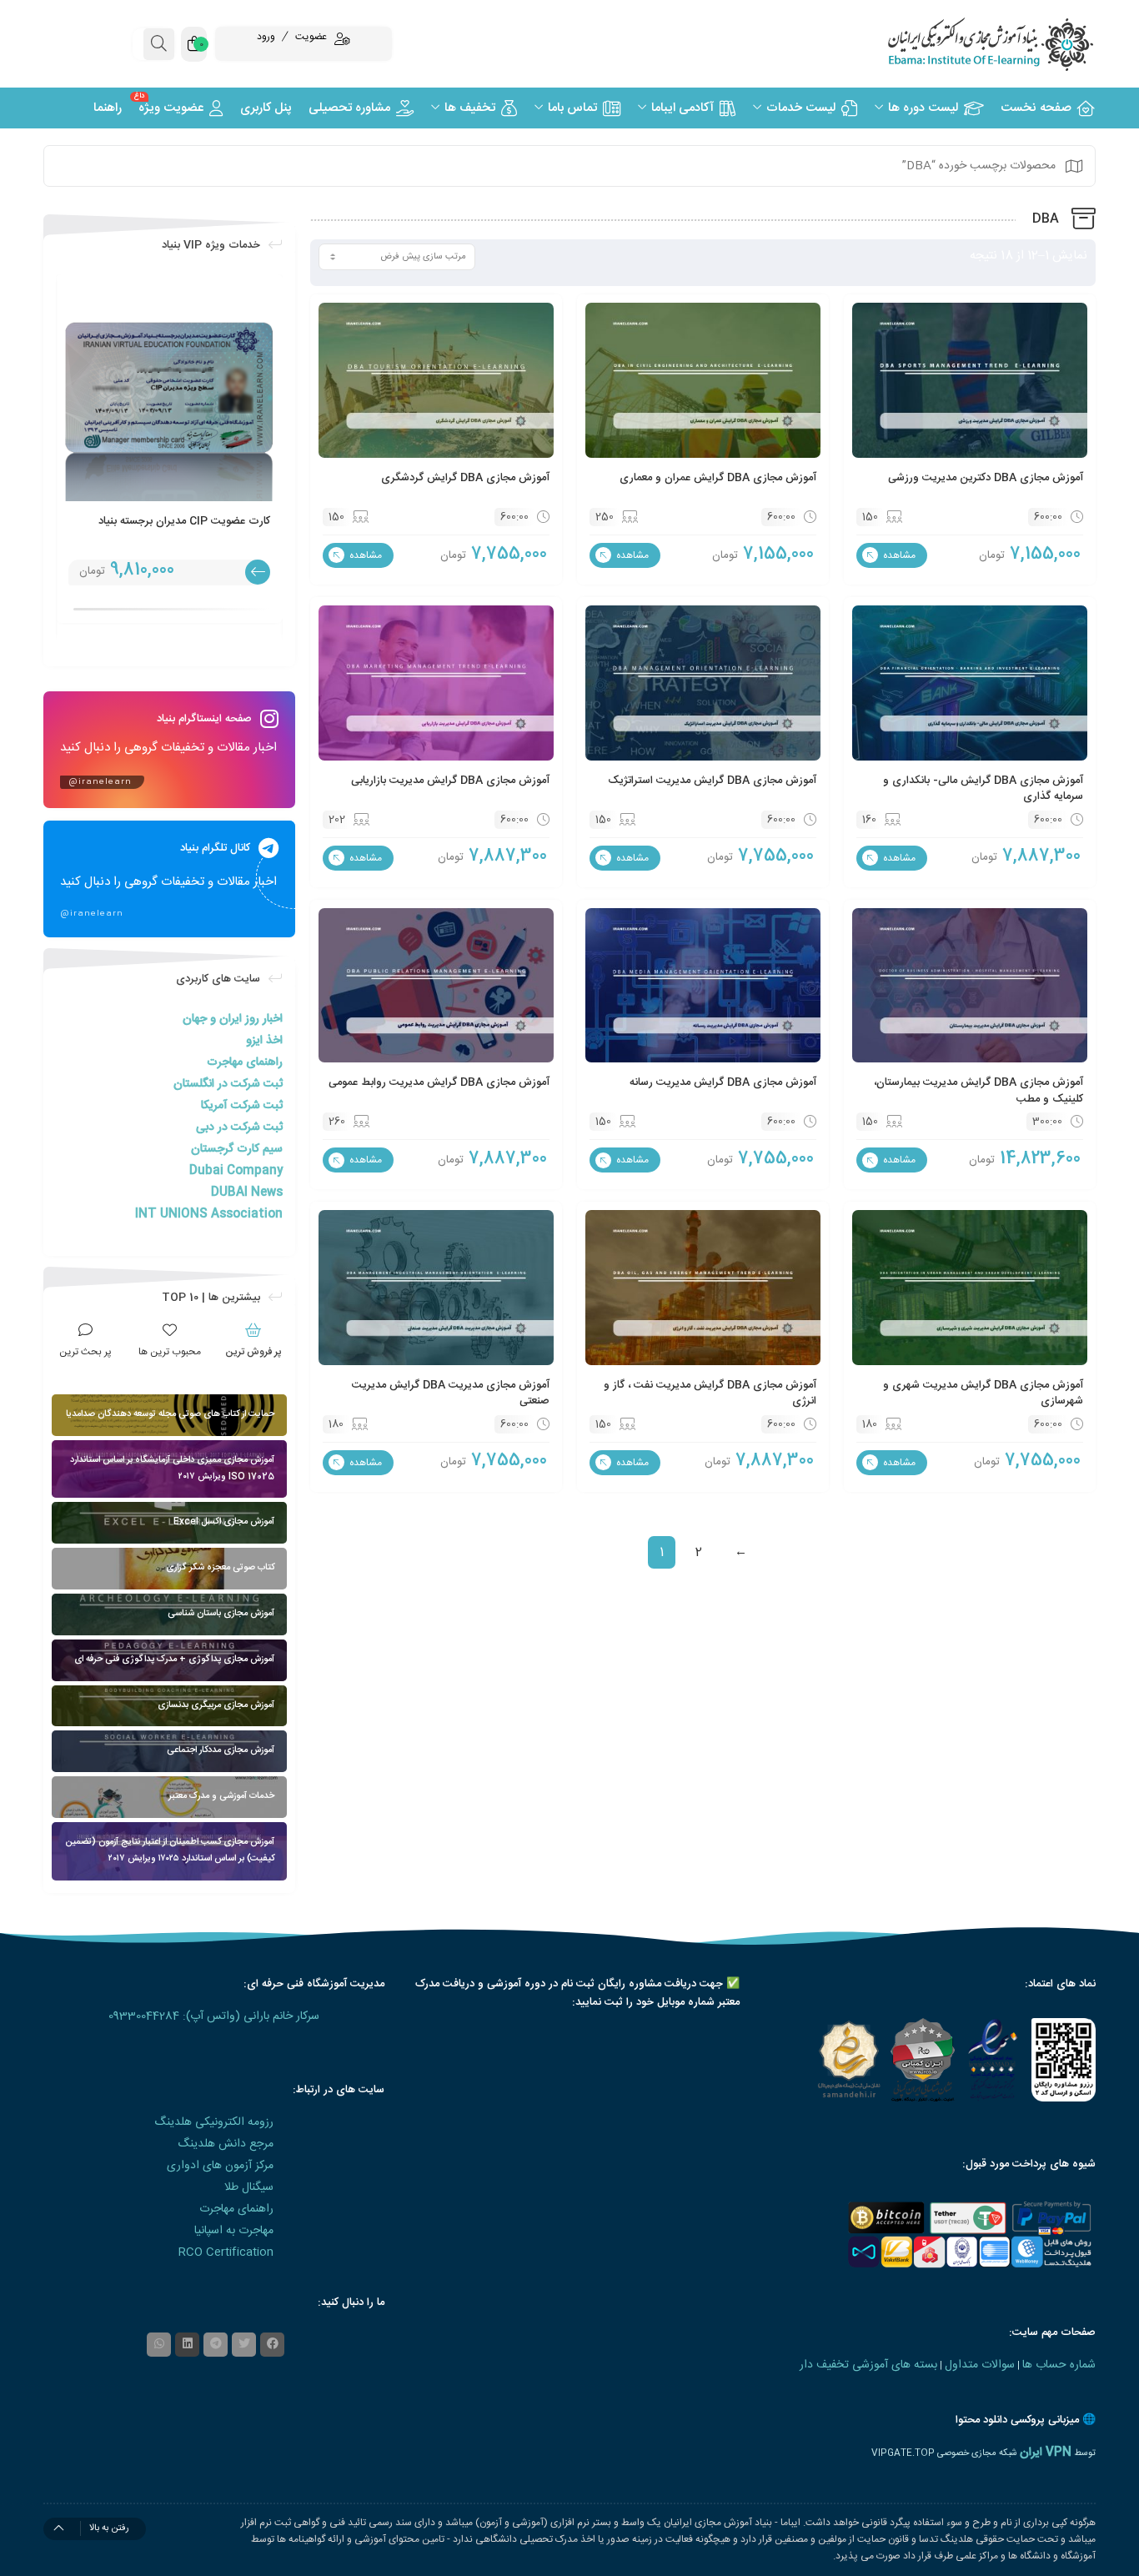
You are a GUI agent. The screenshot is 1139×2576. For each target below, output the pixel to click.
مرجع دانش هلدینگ (226, 2144)
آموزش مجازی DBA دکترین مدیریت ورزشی (986, 478)
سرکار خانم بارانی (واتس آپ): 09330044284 (214, 2016)
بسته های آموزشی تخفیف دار (868, 2365)
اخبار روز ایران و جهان (233, 1019)
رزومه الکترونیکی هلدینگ (214, 2122)
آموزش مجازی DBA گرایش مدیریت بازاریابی (450, 781)
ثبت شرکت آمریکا (242, 1106)
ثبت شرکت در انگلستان (228, 1084)
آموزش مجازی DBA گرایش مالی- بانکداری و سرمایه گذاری (983, 789)
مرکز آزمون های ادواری (220, 2166)
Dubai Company (236, 1171)
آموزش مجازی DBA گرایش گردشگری (465, 478)
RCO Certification (226, 2252)
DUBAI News (247, 1193)
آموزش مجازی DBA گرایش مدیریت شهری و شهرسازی (983, 1393)
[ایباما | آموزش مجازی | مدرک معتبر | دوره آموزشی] (970, 44)
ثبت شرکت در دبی (239, 1127)
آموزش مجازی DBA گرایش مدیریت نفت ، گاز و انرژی (710, 1393)
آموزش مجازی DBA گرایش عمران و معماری (718, 478)
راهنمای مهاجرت (245, 1062)
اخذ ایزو (264, 1041)
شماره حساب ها (1059, 2365)
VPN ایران (1046, 2453)
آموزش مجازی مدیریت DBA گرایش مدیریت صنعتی (451, 1393)
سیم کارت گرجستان (237, 1149)
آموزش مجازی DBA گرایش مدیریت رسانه (723, 1082)
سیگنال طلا (249, 2187)
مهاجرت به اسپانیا (234, 2231)
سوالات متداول (980, 2365)
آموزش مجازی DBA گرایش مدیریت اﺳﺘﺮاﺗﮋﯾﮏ (712, 781)
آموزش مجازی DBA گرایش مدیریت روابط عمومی (439, 1082)
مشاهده (898, 555)
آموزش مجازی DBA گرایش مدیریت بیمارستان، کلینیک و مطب (978, 1091)
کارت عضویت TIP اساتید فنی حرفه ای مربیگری (184, 530)
